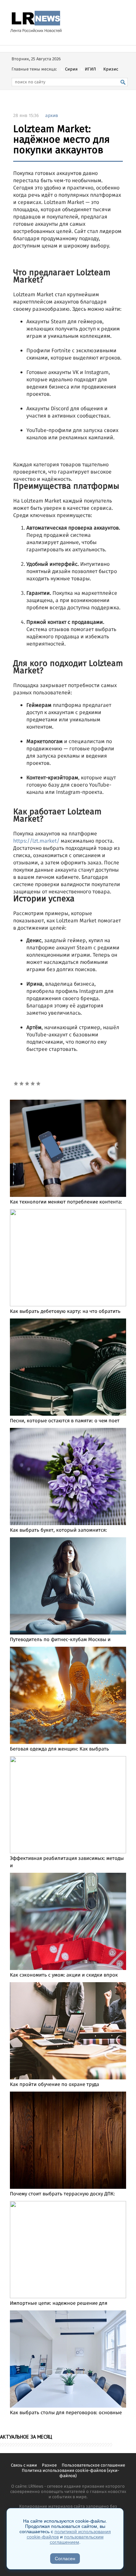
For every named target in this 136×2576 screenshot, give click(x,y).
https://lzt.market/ (36, 841)
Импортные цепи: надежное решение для (59, 2303)
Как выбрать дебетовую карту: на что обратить (65, 1312)
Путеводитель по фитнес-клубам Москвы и (60, 1640)
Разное (49, 2465)
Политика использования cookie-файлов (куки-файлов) (70, 2473)
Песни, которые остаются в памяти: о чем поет (65, 1421)
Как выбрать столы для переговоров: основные (66, 2413)
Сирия (71, 69)
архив (52, 116)
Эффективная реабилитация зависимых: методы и (67, 1862)
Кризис (111, 69)
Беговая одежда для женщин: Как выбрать (59, 1749)
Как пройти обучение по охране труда (54, 2085)
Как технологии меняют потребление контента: (66, 1202)
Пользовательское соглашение (93, 2465)
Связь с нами (24, 2465)
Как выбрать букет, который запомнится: (58, 1530)
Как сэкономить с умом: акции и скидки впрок (64, 1975)
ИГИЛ (90, 69)
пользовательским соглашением (77, 2539)
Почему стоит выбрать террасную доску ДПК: (62, 2194)
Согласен (65, 2559)
